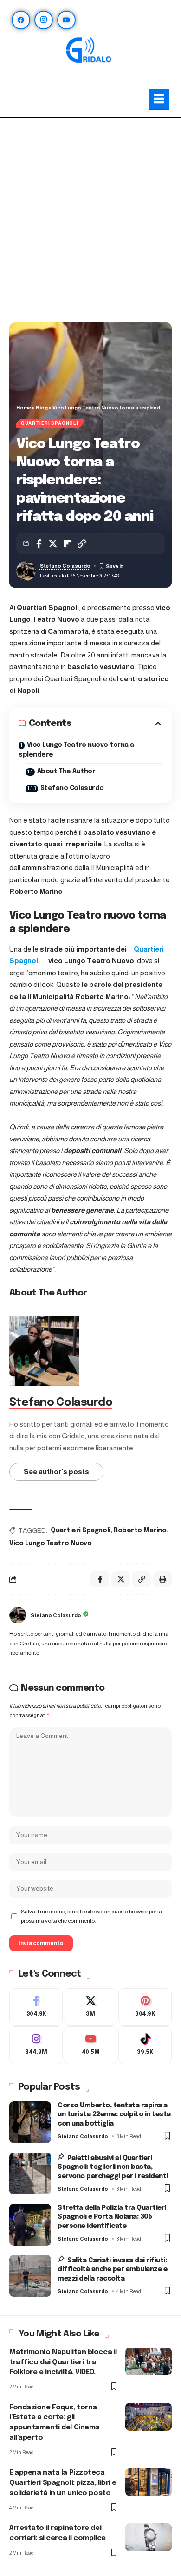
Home (24, 408)
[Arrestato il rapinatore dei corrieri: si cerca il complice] (149, 2537)
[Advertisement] (90, 222)
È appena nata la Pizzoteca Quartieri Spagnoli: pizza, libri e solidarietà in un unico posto (63, 2483)
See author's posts (56, 1472)
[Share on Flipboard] (67, 543)
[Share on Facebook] (39, 543)
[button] (82, 543)
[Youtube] (90, 2045)
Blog (42, 408)
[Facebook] (21, 20)
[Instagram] (44, 20)
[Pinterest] (145, 2007)
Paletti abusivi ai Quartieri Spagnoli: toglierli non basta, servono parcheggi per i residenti (113, 2167)
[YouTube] (66, 20)
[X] (90, 2007)
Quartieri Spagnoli (50, 423)
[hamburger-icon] (159, 99)
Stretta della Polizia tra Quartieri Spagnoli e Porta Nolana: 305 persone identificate (112, 2217)
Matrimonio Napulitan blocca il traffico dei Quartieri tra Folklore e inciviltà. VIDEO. (63, 2362)
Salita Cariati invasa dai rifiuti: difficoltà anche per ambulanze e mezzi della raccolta (112, 2270)
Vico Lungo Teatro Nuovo (50, 1543)
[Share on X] (53, 543)
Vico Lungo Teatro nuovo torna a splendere (76, 750)
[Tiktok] (145, 2045)
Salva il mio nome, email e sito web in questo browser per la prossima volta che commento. (91, 1916)
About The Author (66, 771)
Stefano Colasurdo (65, 566)
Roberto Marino (140, 1530)
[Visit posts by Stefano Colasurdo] (18, 1615)
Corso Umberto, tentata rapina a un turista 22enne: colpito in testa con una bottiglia (114, 2115)
